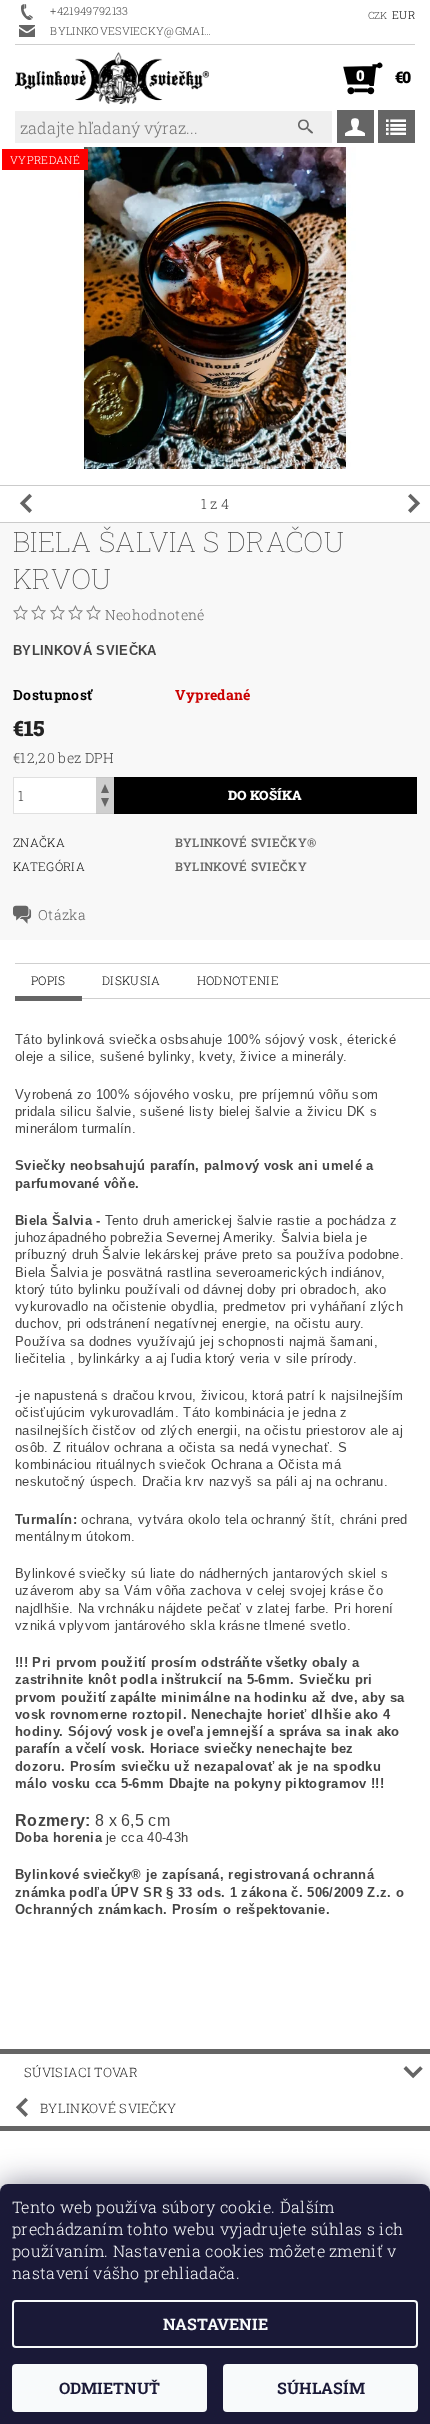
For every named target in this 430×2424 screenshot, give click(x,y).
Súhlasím (321, 2387)
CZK (378, 15)
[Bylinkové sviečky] (112, 78)
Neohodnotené (155, 614)
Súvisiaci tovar (81, 2072)
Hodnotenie (238, 980)
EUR (403, 14)
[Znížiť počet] (105, 804)
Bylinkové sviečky (241, 866)
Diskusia (131, 980)
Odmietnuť (109, 2387)
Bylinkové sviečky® (246, 842)
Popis (48, 980)
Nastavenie (215, 2323)
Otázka (62, 915)
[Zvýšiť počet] (105, 786)
